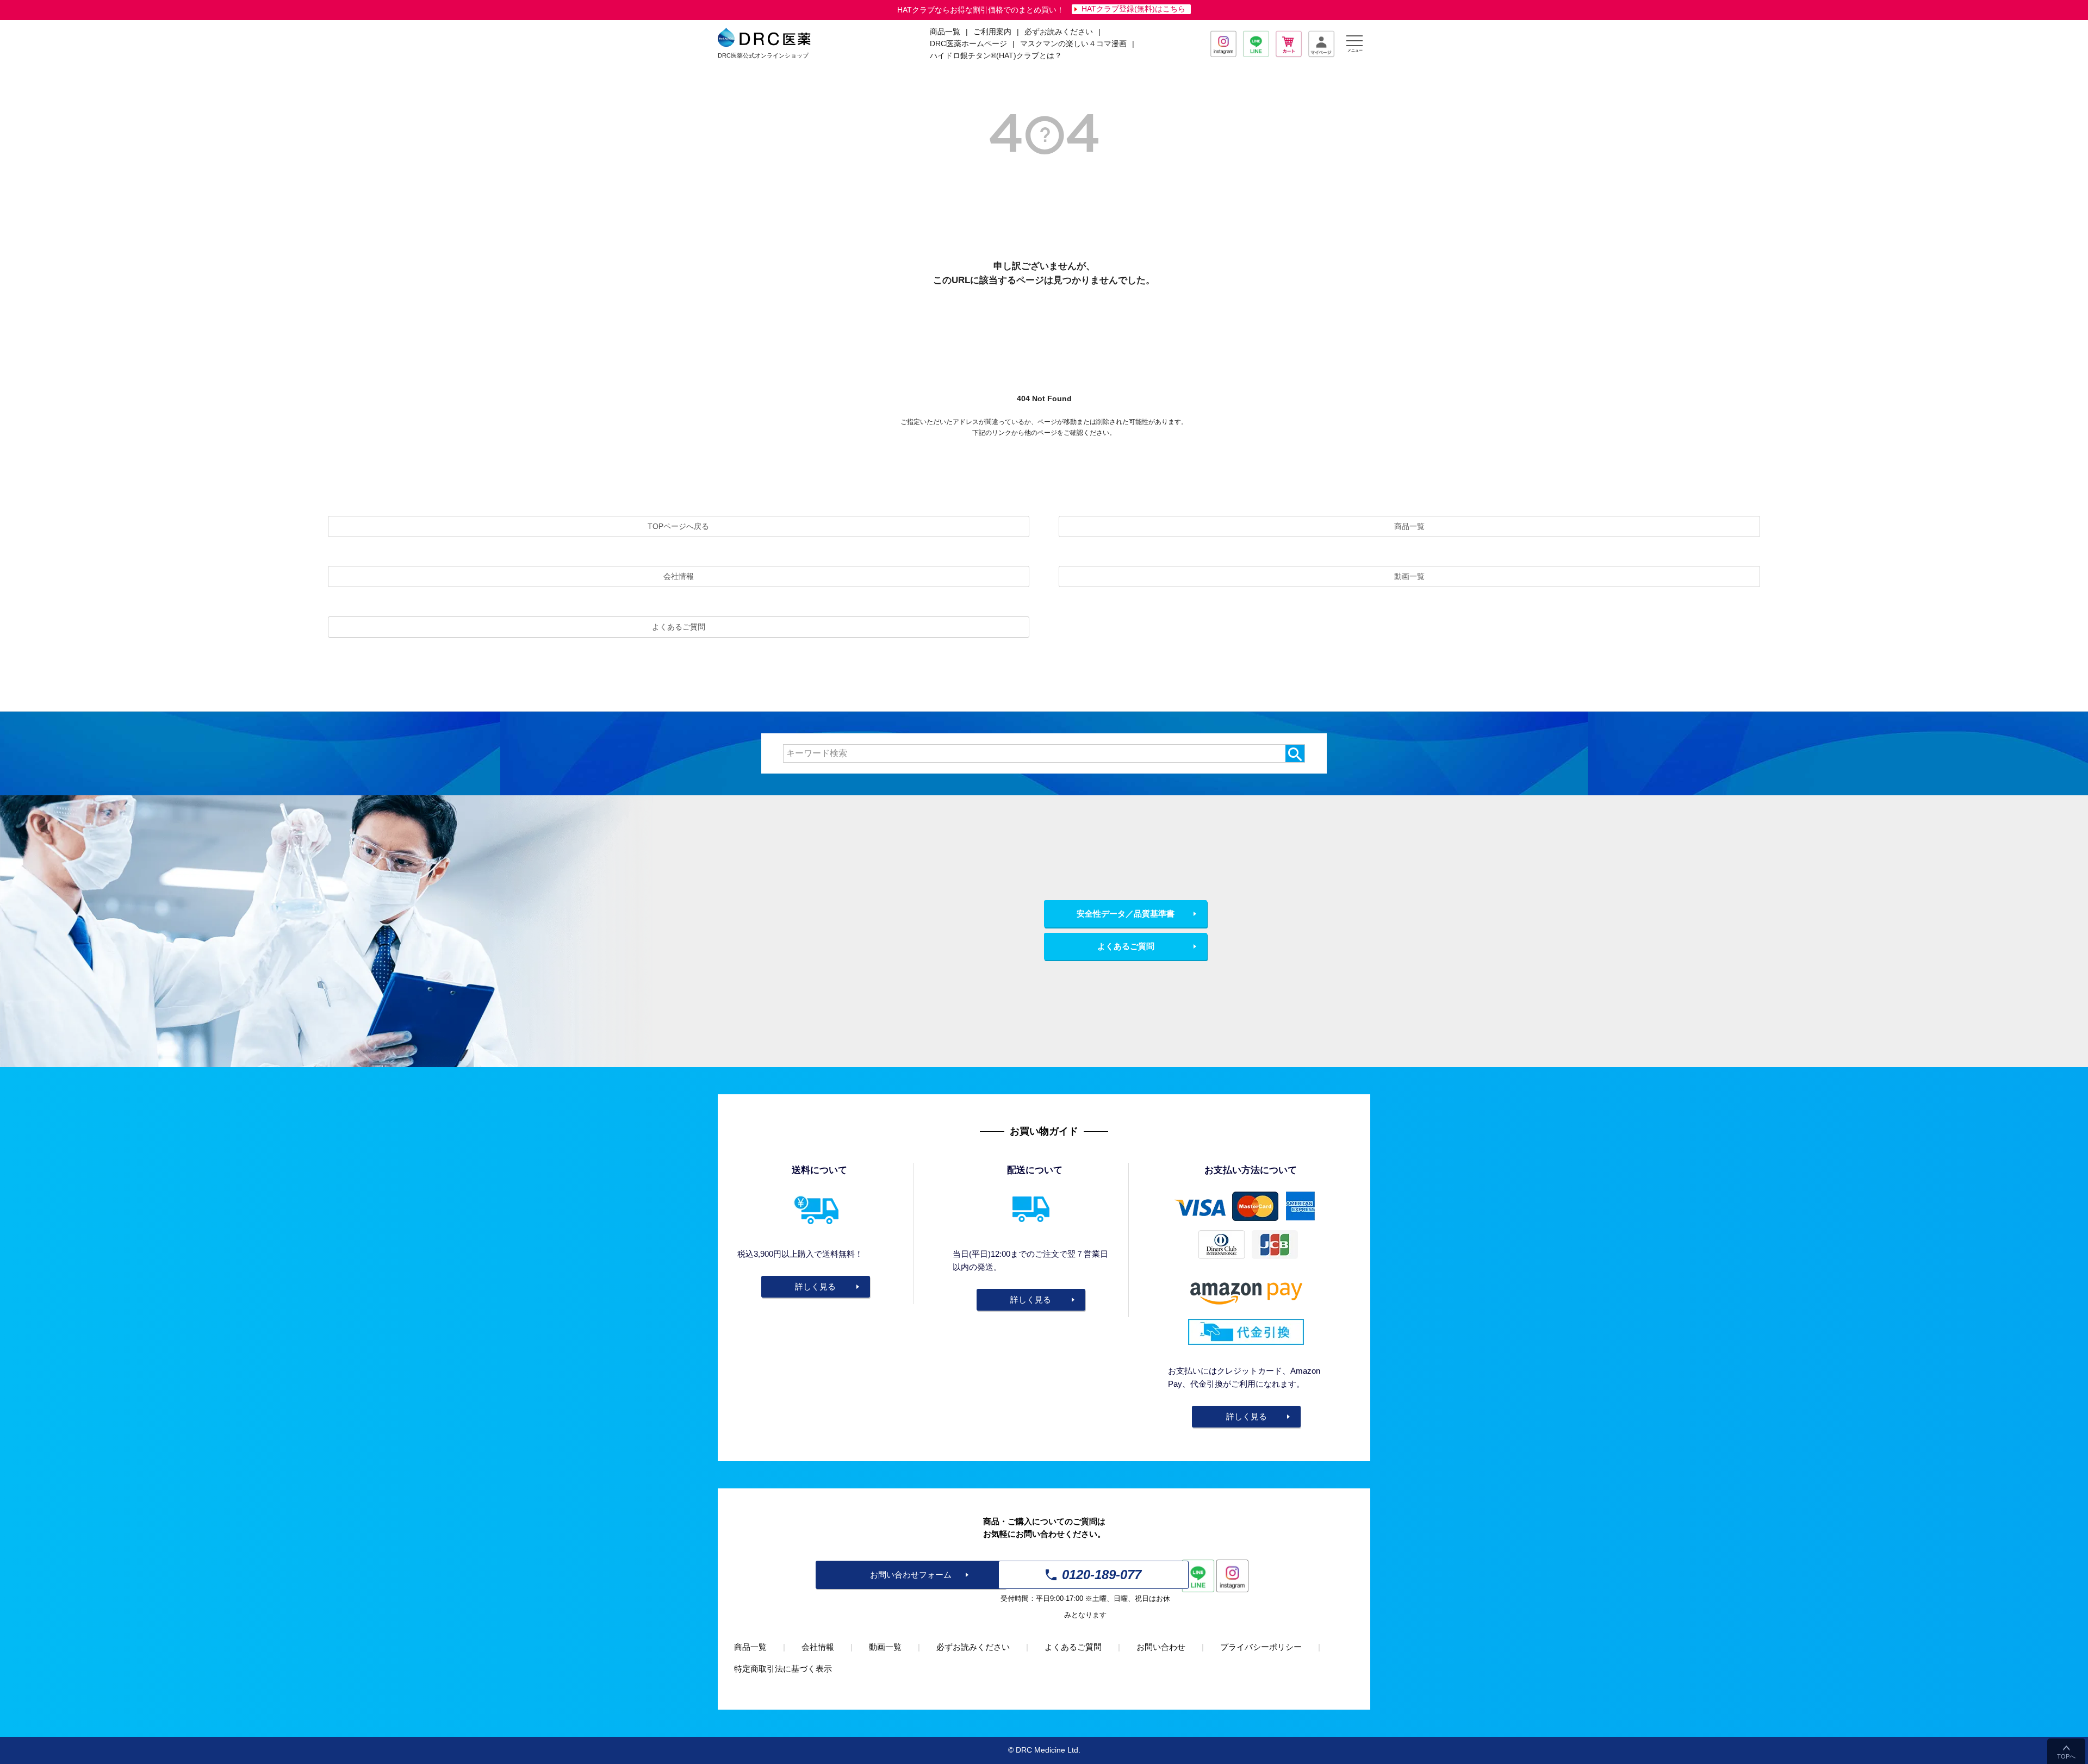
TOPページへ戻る (678, 526)
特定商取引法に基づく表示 (783, 1669)
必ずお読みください (1059, 32)
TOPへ (2066, 1756)
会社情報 (679, 576)
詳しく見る (815, 1286)
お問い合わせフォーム (911, 1575)
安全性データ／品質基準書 (1126, 914)
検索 (1295, 753)
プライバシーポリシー (1261, 1647)
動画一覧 (1409, 576)
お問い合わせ (1161, 1647)
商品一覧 (1409, 526)
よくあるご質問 (679, 627)
